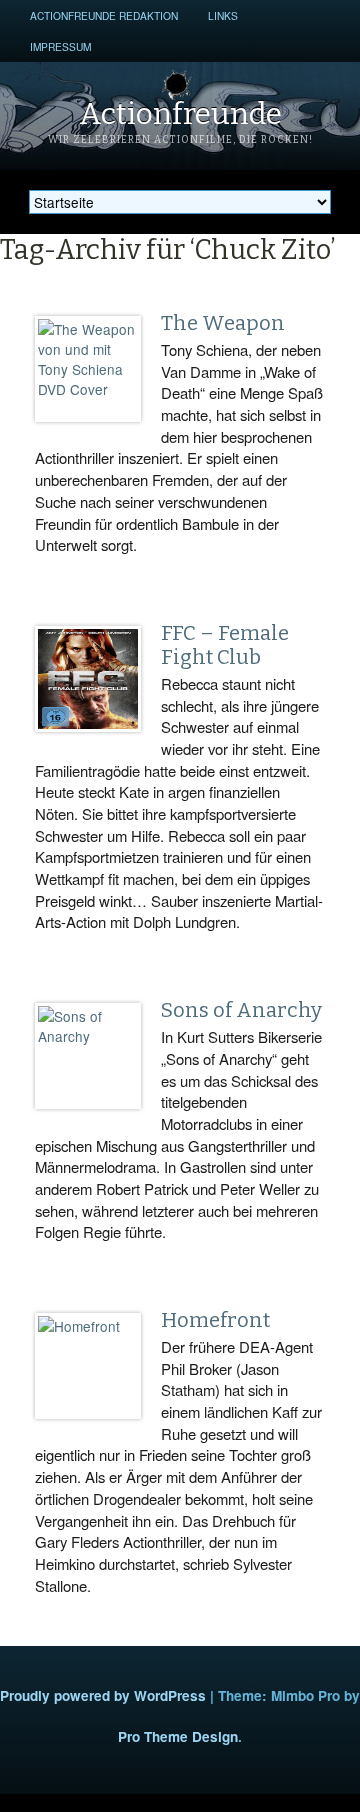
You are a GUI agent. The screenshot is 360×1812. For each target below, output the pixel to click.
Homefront (215, 1320)
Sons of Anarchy (241, 1010)
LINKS (223, 15)
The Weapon (223, 323)
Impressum (60, 46)
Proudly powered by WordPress (103, 1695)
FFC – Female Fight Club (225, 645)
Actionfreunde (180, 114)
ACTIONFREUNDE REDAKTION (104, 15)
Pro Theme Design (178, 1736)
